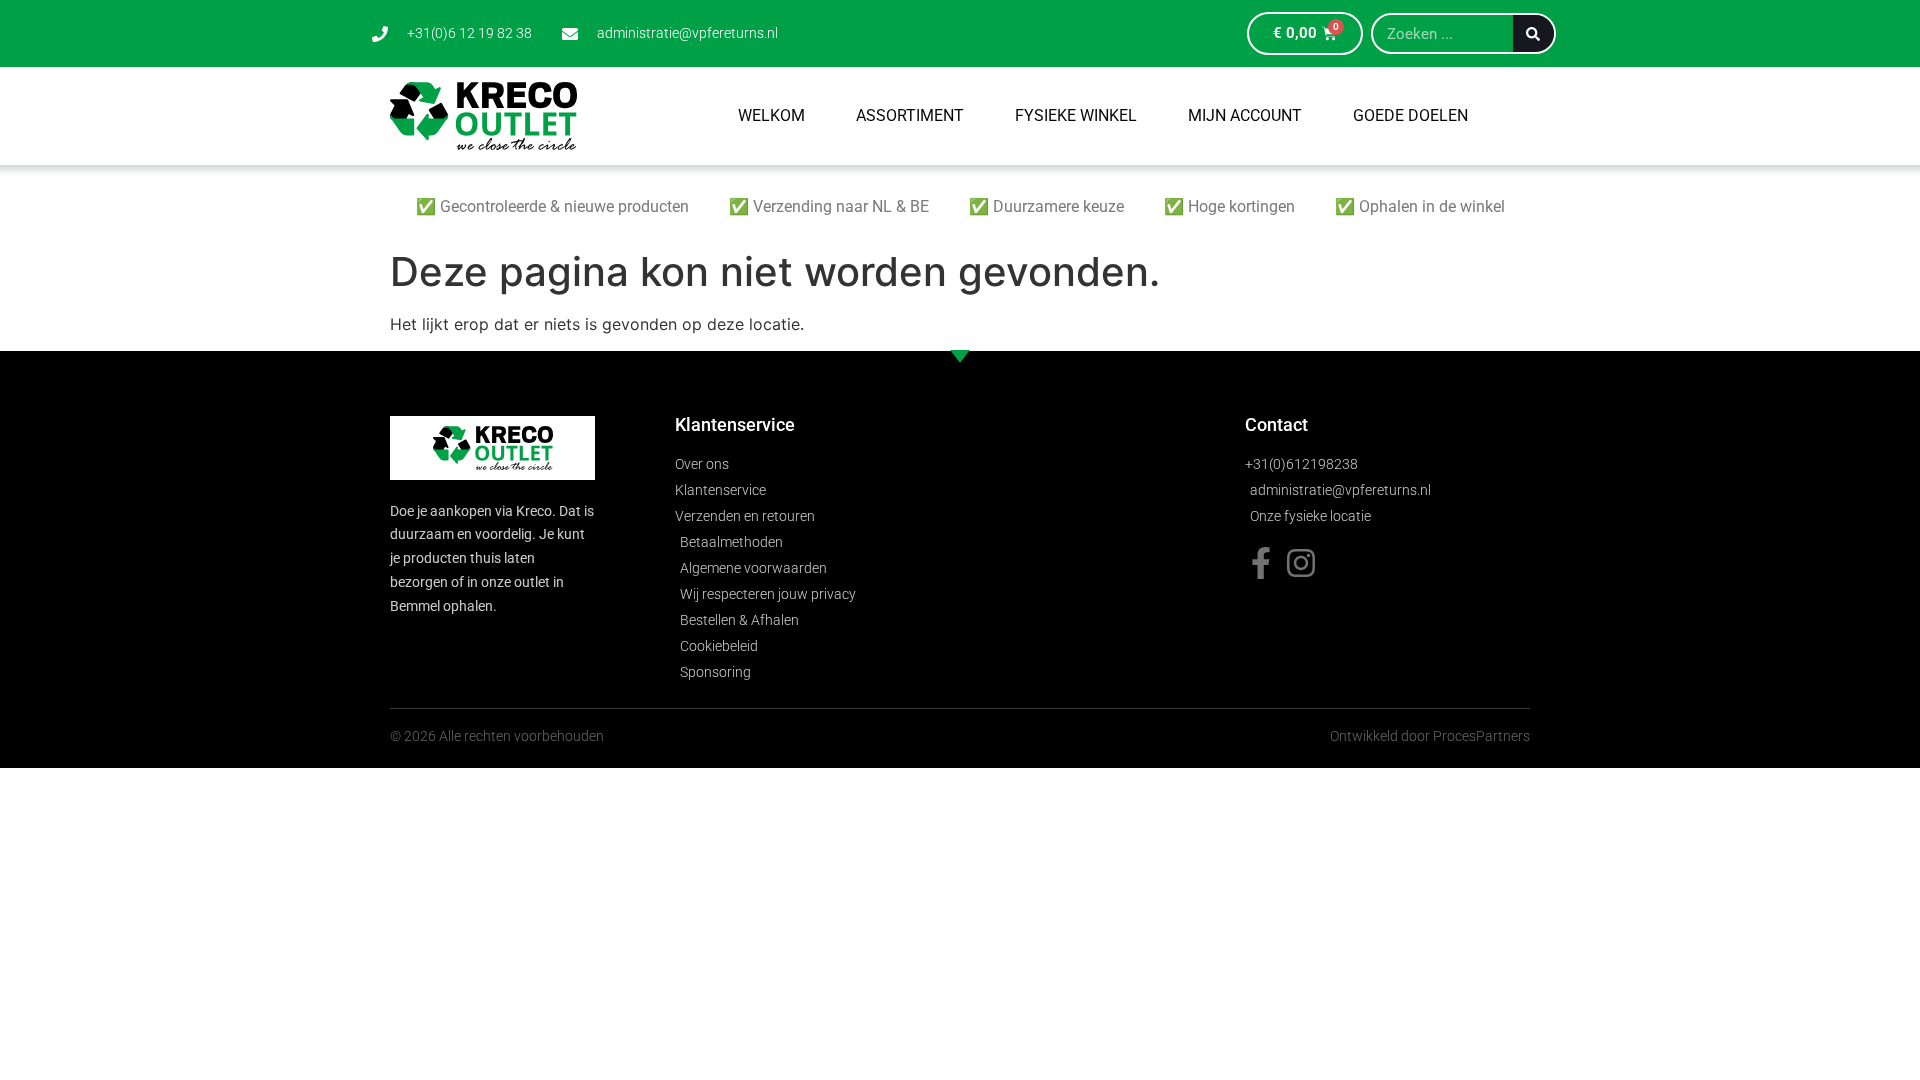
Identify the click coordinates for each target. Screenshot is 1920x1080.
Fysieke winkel (1076, 115)
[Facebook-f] (1261, 563)
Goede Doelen (1410, 115)
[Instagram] (1301, 563)
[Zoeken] (1533, 33)
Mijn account (1245, 115)
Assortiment (910, 115)
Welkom (771, 115)
